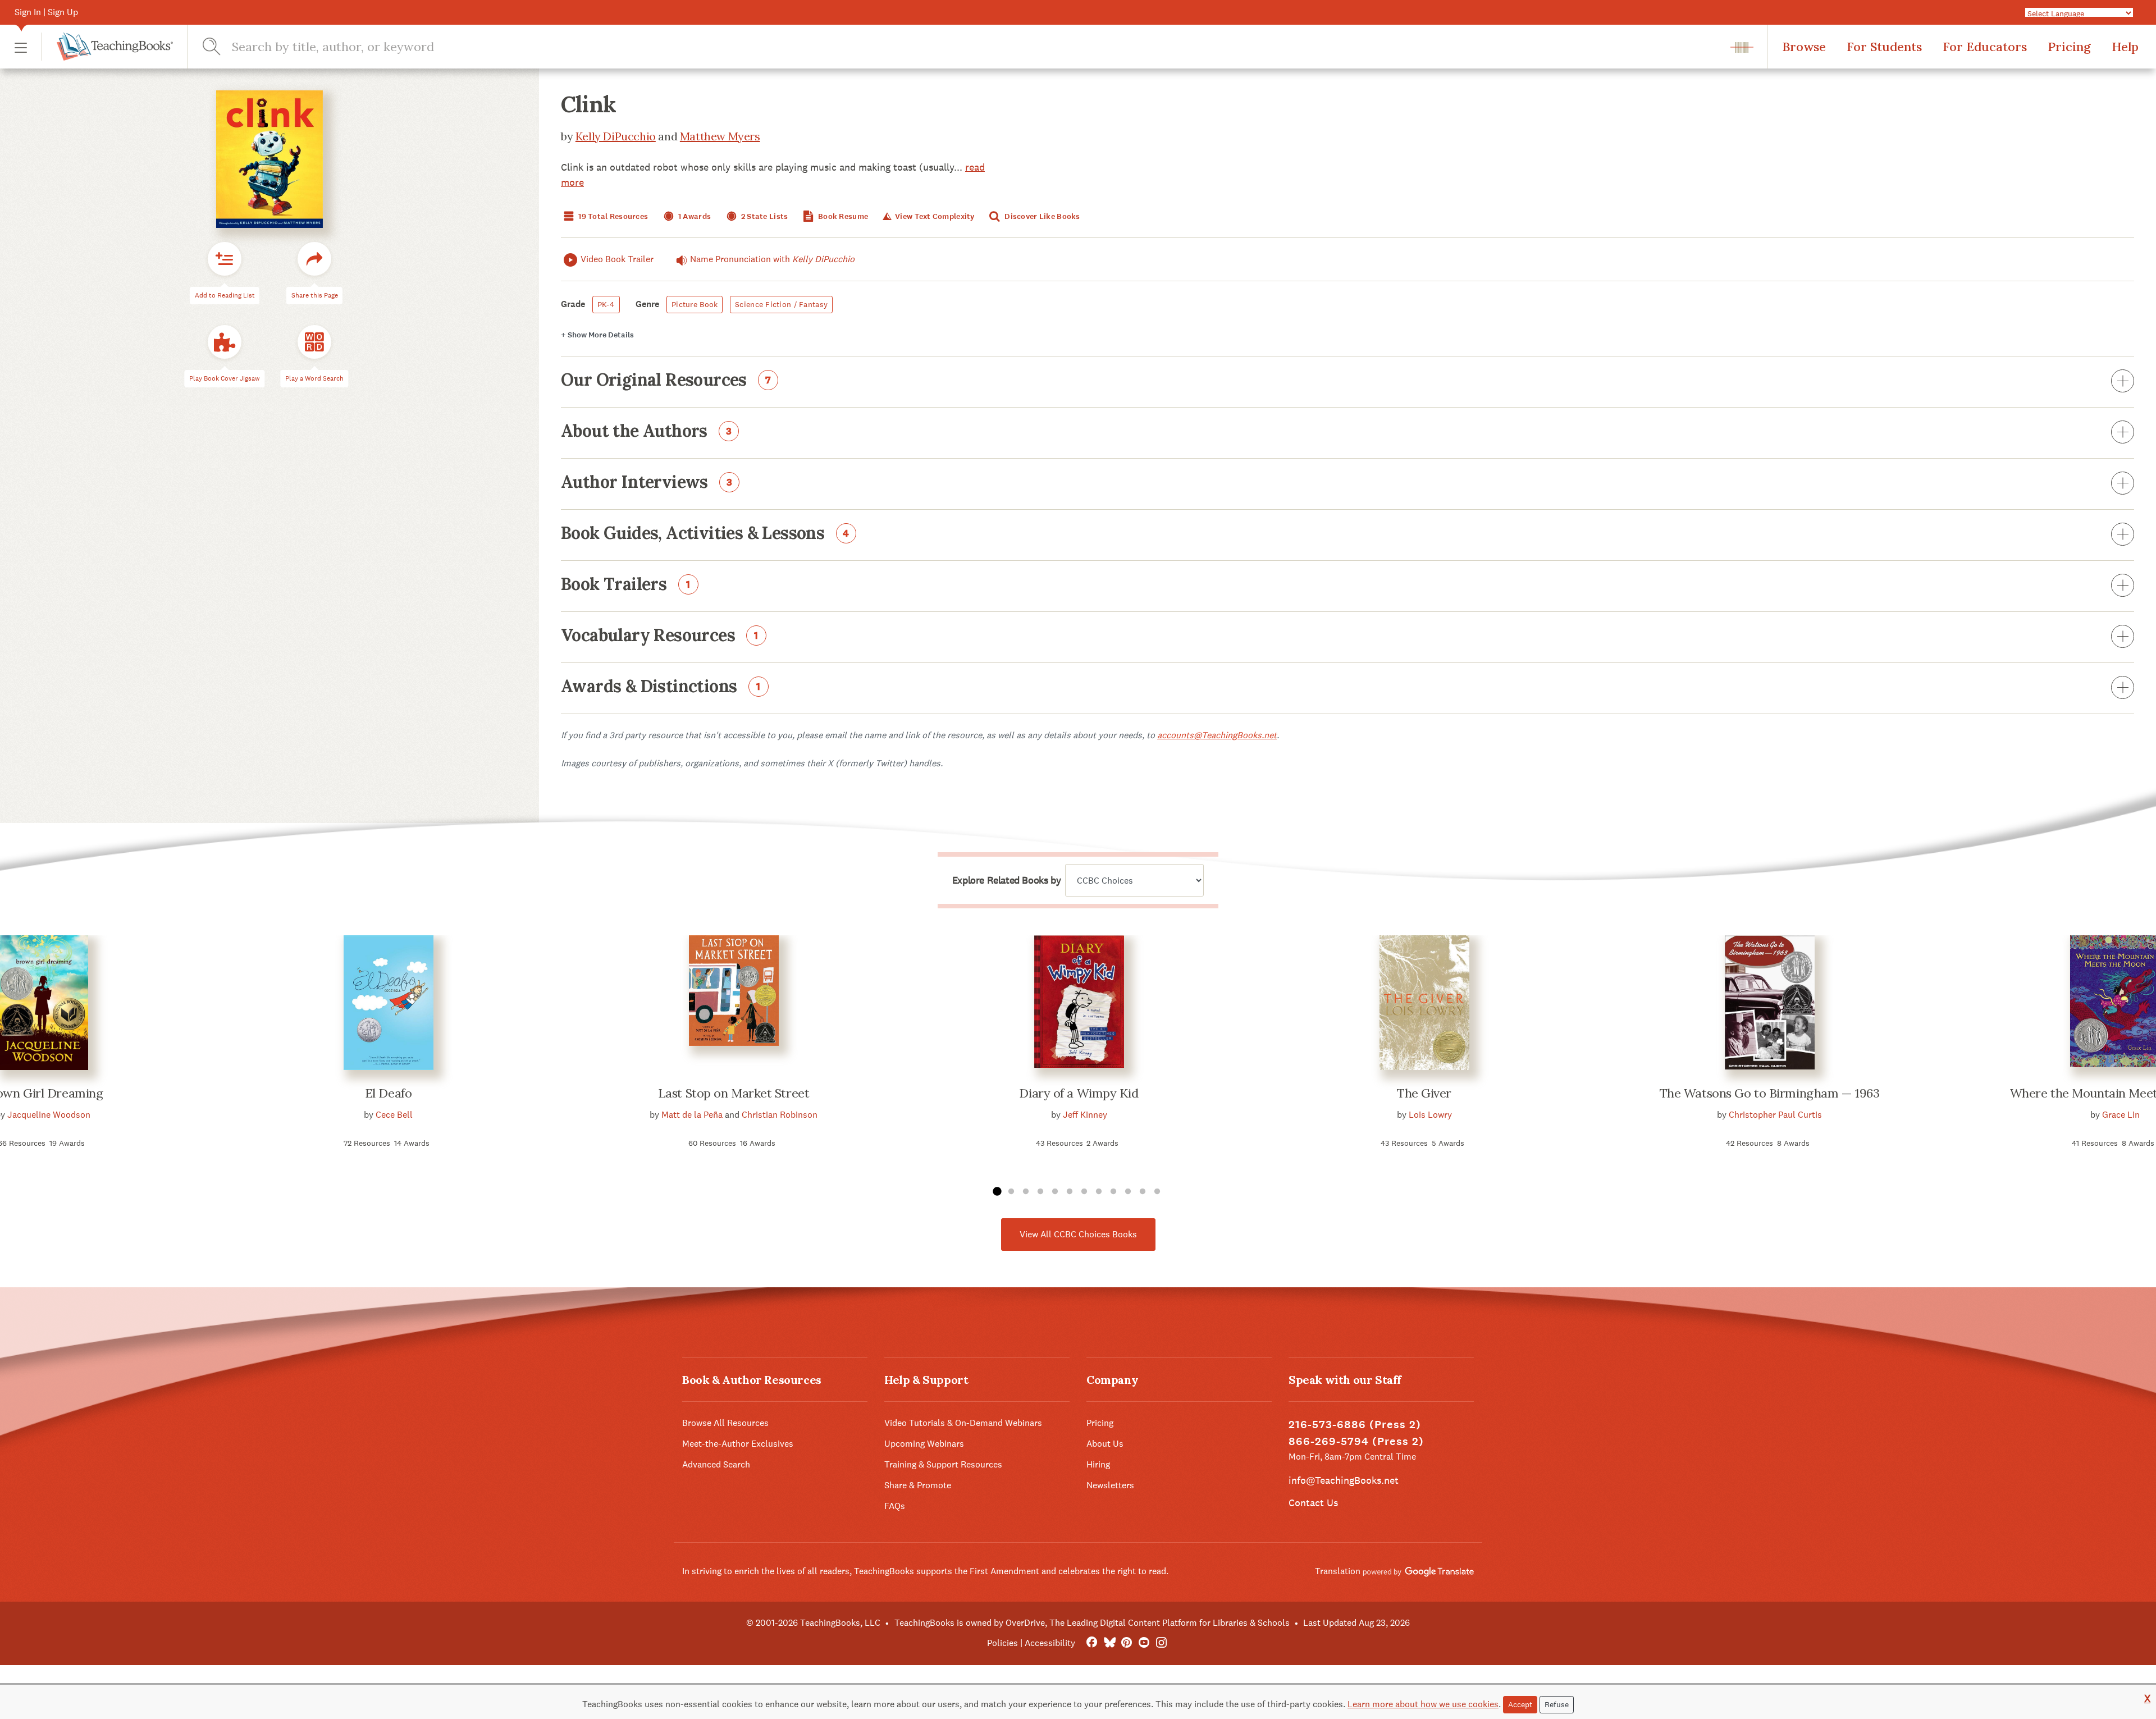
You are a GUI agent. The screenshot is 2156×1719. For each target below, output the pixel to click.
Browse (1804, 47)
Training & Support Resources (943, 1464)
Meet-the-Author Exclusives (738, 1444)
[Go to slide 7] (1084, 1192)
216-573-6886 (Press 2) (1355, 1425)
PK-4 (606, 304)
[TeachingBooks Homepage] (107, 47)
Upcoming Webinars (924, 1444)
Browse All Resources (725, 1423)
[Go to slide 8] (1099, 1192)
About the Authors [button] (647, 432)
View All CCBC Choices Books (1078, 1234)
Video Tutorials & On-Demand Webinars (963, 1423)
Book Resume (842, 216)
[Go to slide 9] (1113, 1192)
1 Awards (694, 216)
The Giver (1424, 1093)
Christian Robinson (780, 1115)
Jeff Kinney (1085, 1115)
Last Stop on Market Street (734, 1093)
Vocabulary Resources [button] (660, 636)
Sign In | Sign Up (46, 12)
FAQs (895, 1506)
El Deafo (388, 1093)
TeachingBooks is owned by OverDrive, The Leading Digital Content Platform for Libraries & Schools (1092, 1623)
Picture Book (695, 304)
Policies (1002, 1643)
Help (2125, 47)
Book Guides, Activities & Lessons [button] (705, 534)
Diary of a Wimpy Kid (1079, 1093)
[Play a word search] (314, 342)
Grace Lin (2121, 1115)
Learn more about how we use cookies (1423, 1704)
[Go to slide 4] (1040, 1192)
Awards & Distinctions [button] (661, 687)
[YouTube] (1144, 1643)
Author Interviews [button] (647, 483)
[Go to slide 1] (997, 1192)
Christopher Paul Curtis (1775, 1115)
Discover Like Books (1042, 216)
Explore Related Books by (1006, 880)
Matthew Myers (720, 136)
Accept (1520, 1704)
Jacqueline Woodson (49, 1115)
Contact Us (1313, 1503)
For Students (1884, 47)
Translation (1339, 1571)
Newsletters (1110, 1485)
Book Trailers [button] (626, 585)
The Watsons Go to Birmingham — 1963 (1770, 1093)
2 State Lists (764, 216)
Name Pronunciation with (772, 259)
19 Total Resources (612, 216)
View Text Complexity (934, 216)
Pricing (2069, 47)
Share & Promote (918, 1485)
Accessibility (1050, 1643)
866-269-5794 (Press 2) (1356, 1441)
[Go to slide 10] (1128, 1192)
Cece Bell (394, 1115)
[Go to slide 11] (1143, 1192)
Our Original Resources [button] (666, 381)
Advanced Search (716, 1464)
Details (597, 335)
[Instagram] (1161, 1643)
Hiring (1098, 1464)
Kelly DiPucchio (616, 136)
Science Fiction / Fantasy (781, 304)
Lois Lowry (1430, 1115)
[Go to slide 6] (1070, 1192)
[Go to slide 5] (1055, 1192)
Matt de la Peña (692, 1115)
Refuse (1557, 1704)
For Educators (1985, 47)
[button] (21, 47)
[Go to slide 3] (1026, 1192)
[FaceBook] (1092, 1643)
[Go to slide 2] (1011, 1192)
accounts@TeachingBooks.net (1217, 735)
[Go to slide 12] (1157, 1192)
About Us (1105, 1444)
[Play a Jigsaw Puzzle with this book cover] (225, 342)
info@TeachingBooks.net (1344, 1480)
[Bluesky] (1109, 1643)
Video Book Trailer (617, 259)
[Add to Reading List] (225, 259)
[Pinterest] (1127, 1643)
